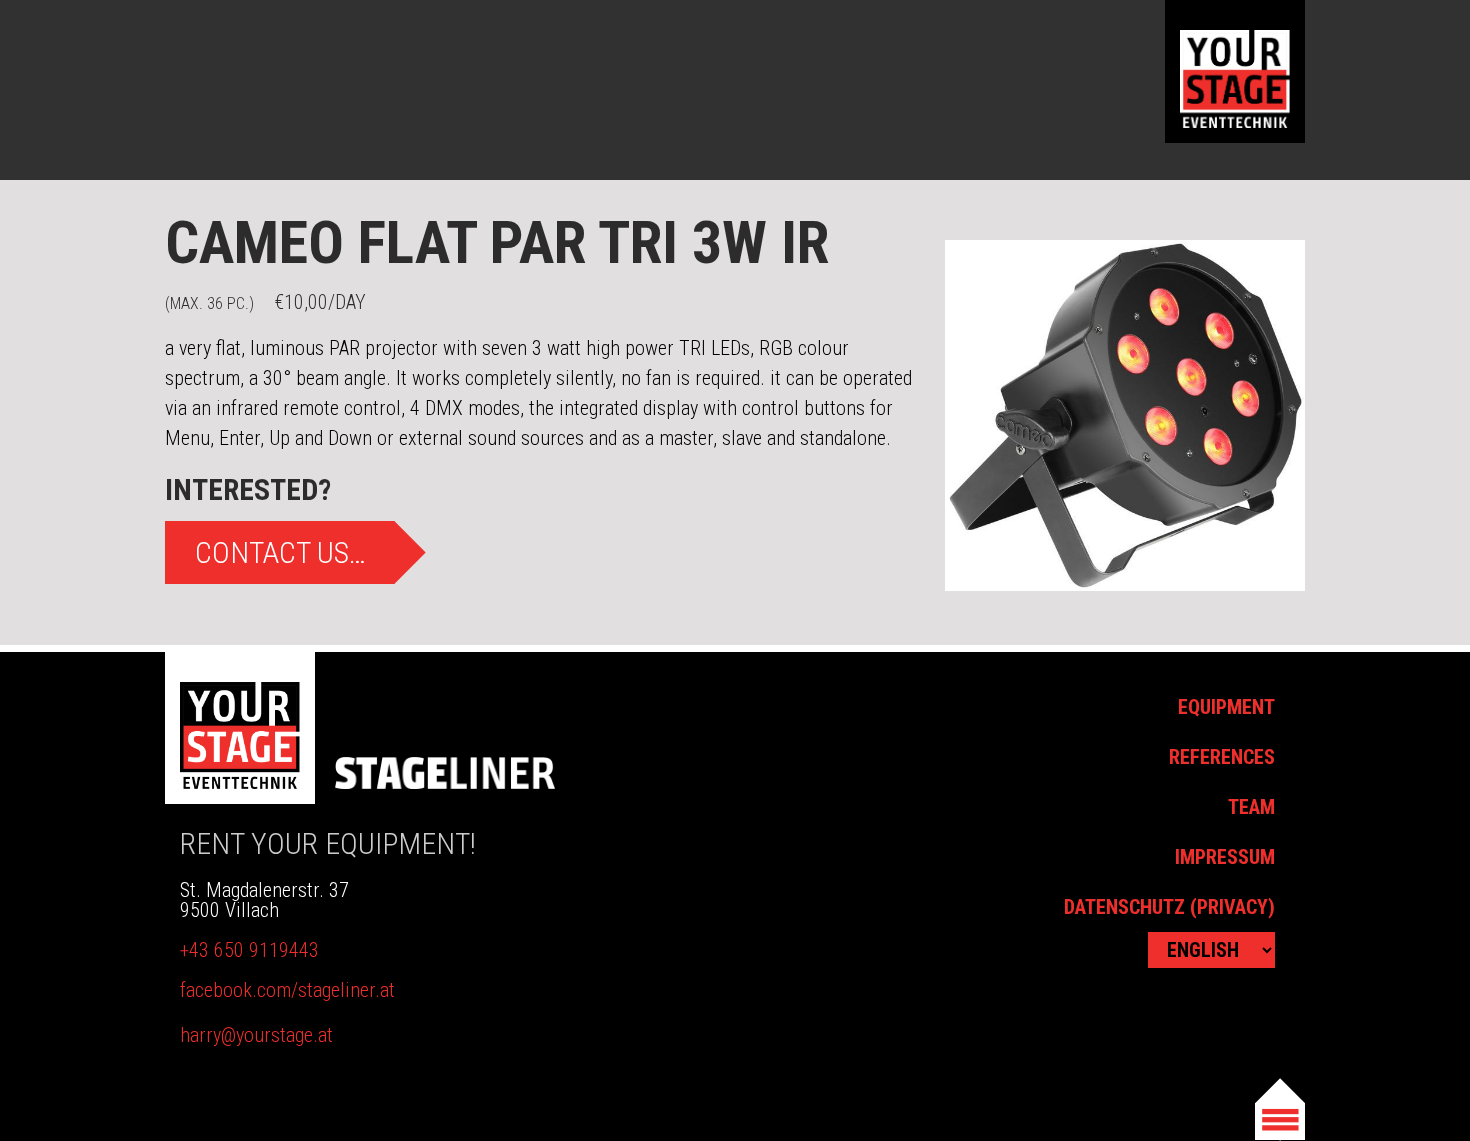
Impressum (1225, 857)
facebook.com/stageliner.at (287, 990)
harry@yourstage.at (256, 1035)
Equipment (1226, 707)
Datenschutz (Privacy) (1169, 907)
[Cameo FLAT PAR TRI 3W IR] (1125, 415)
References (1222, 757)
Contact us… (280, 552)
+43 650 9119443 (249, 950)
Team (1251, 807)
